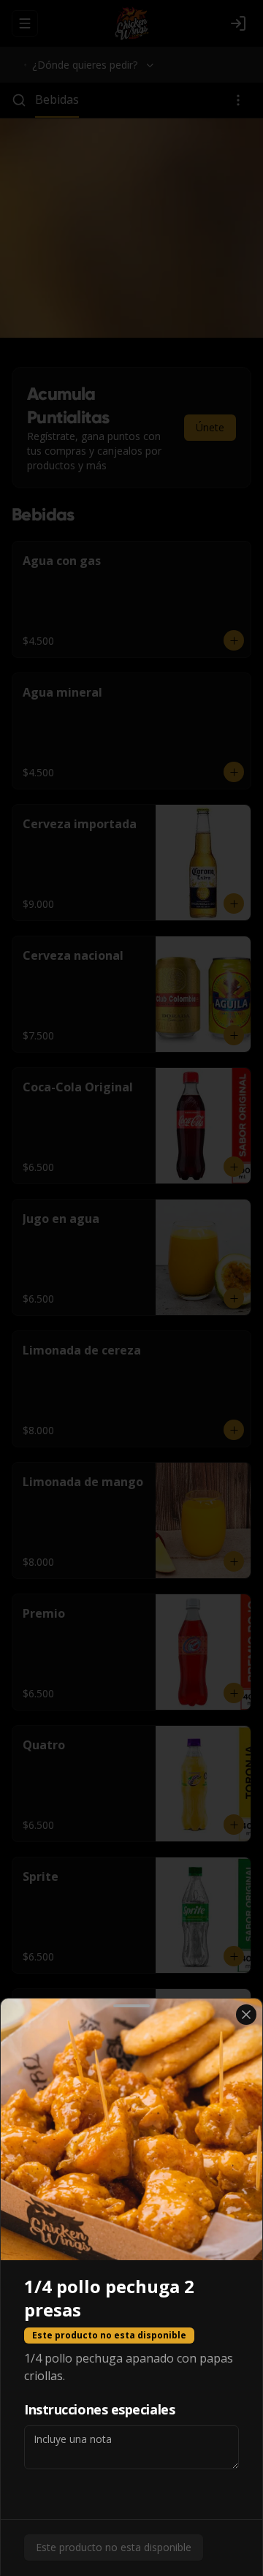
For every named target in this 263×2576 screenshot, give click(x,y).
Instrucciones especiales (99, 2409)
